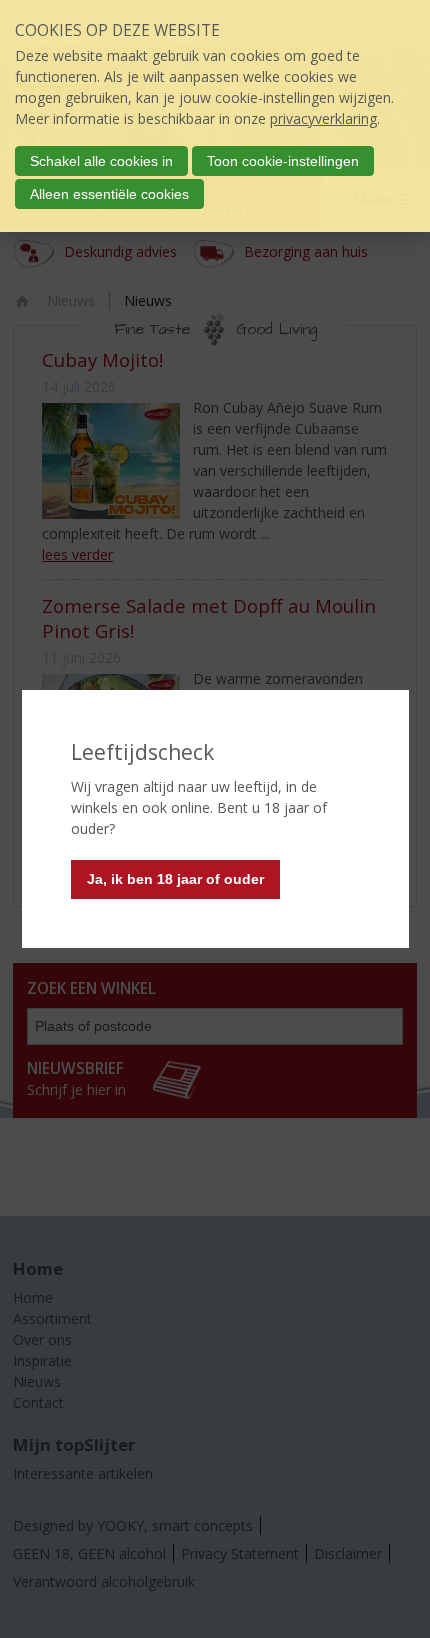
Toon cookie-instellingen (283, 161)
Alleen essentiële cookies (109, 194)
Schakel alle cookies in (101, 161)
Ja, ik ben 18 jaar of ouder (175, 879)
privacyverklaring (323, 118)
